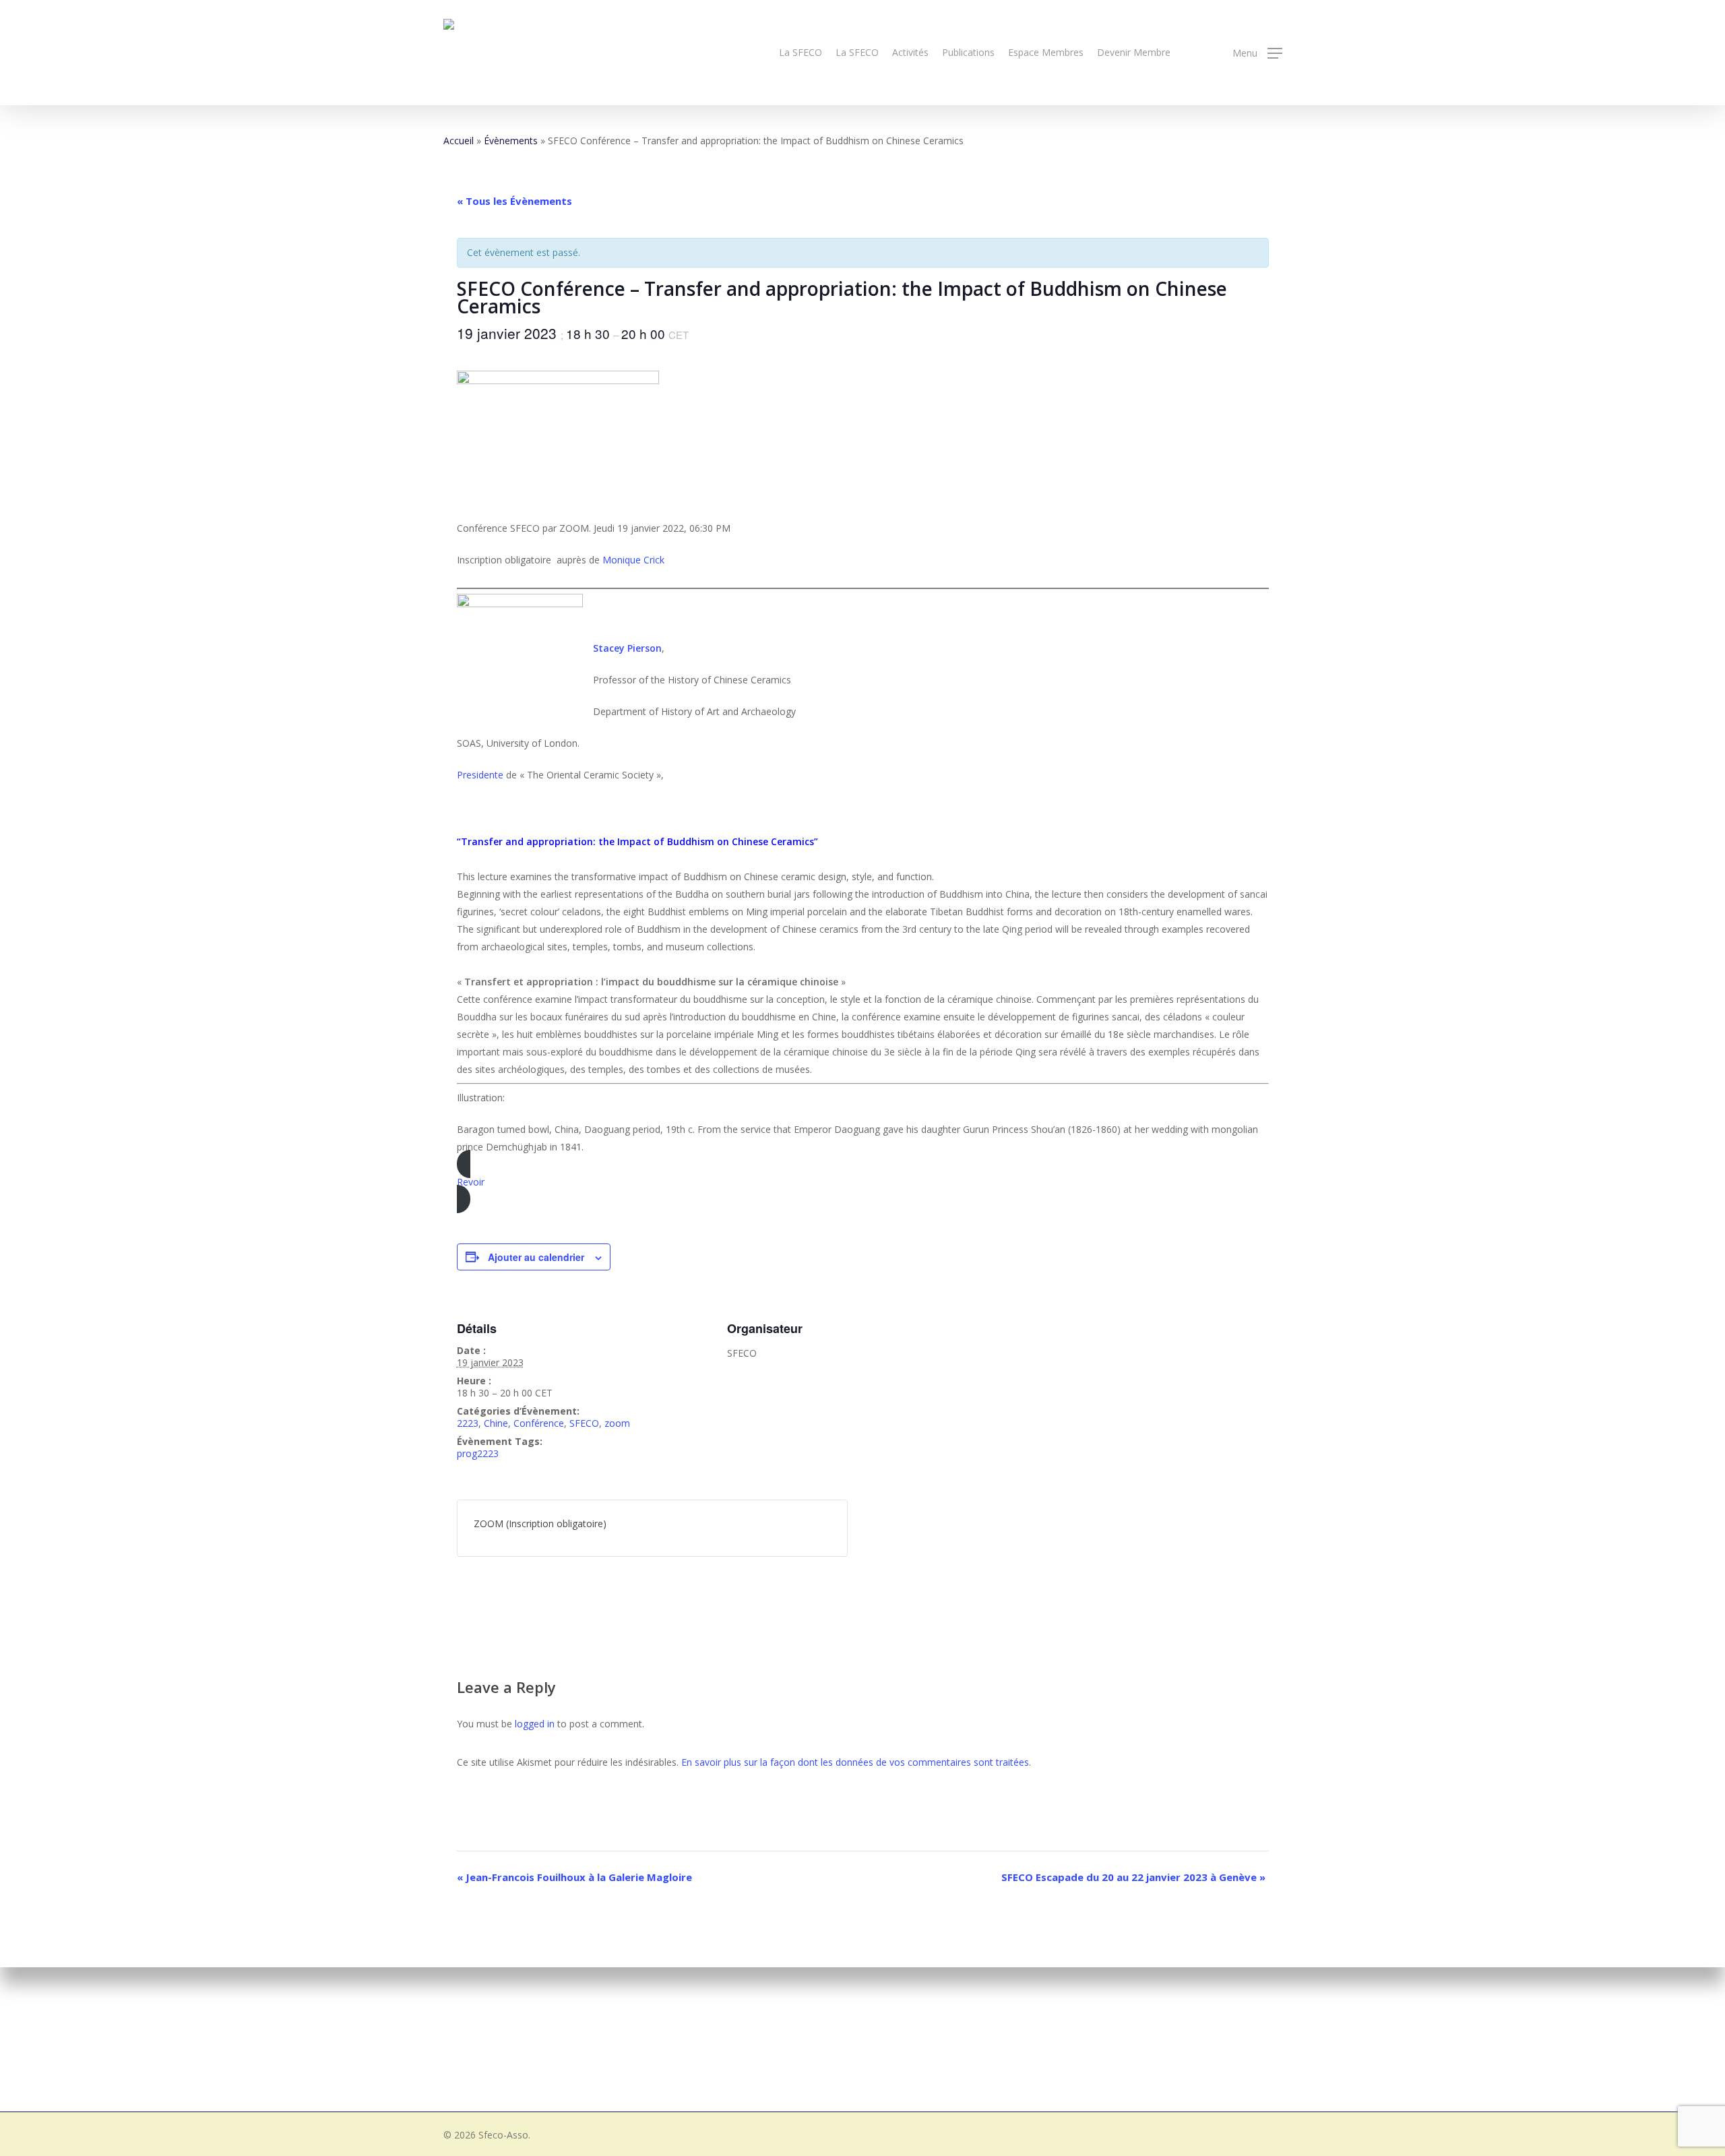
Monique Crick (633, 560)
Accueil (459, 141)
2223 (468, 1423)
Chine (496, 1423)
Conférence (539, 1423)
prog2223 (478, 1453)
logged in (535, 1724)
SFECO (584, 1423)
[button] (1257, 53)
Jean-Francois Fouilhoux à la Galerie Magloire (574, 1877)
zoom (617, 1423)
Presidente (480, 775)
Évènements (511, 141)
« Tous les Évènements (514, 201)
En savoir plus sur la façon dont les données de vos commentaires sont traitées (855, 1762)
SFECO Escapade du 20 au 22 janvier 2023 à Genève (1133, 1877)
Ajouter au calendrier (536, 1257)
